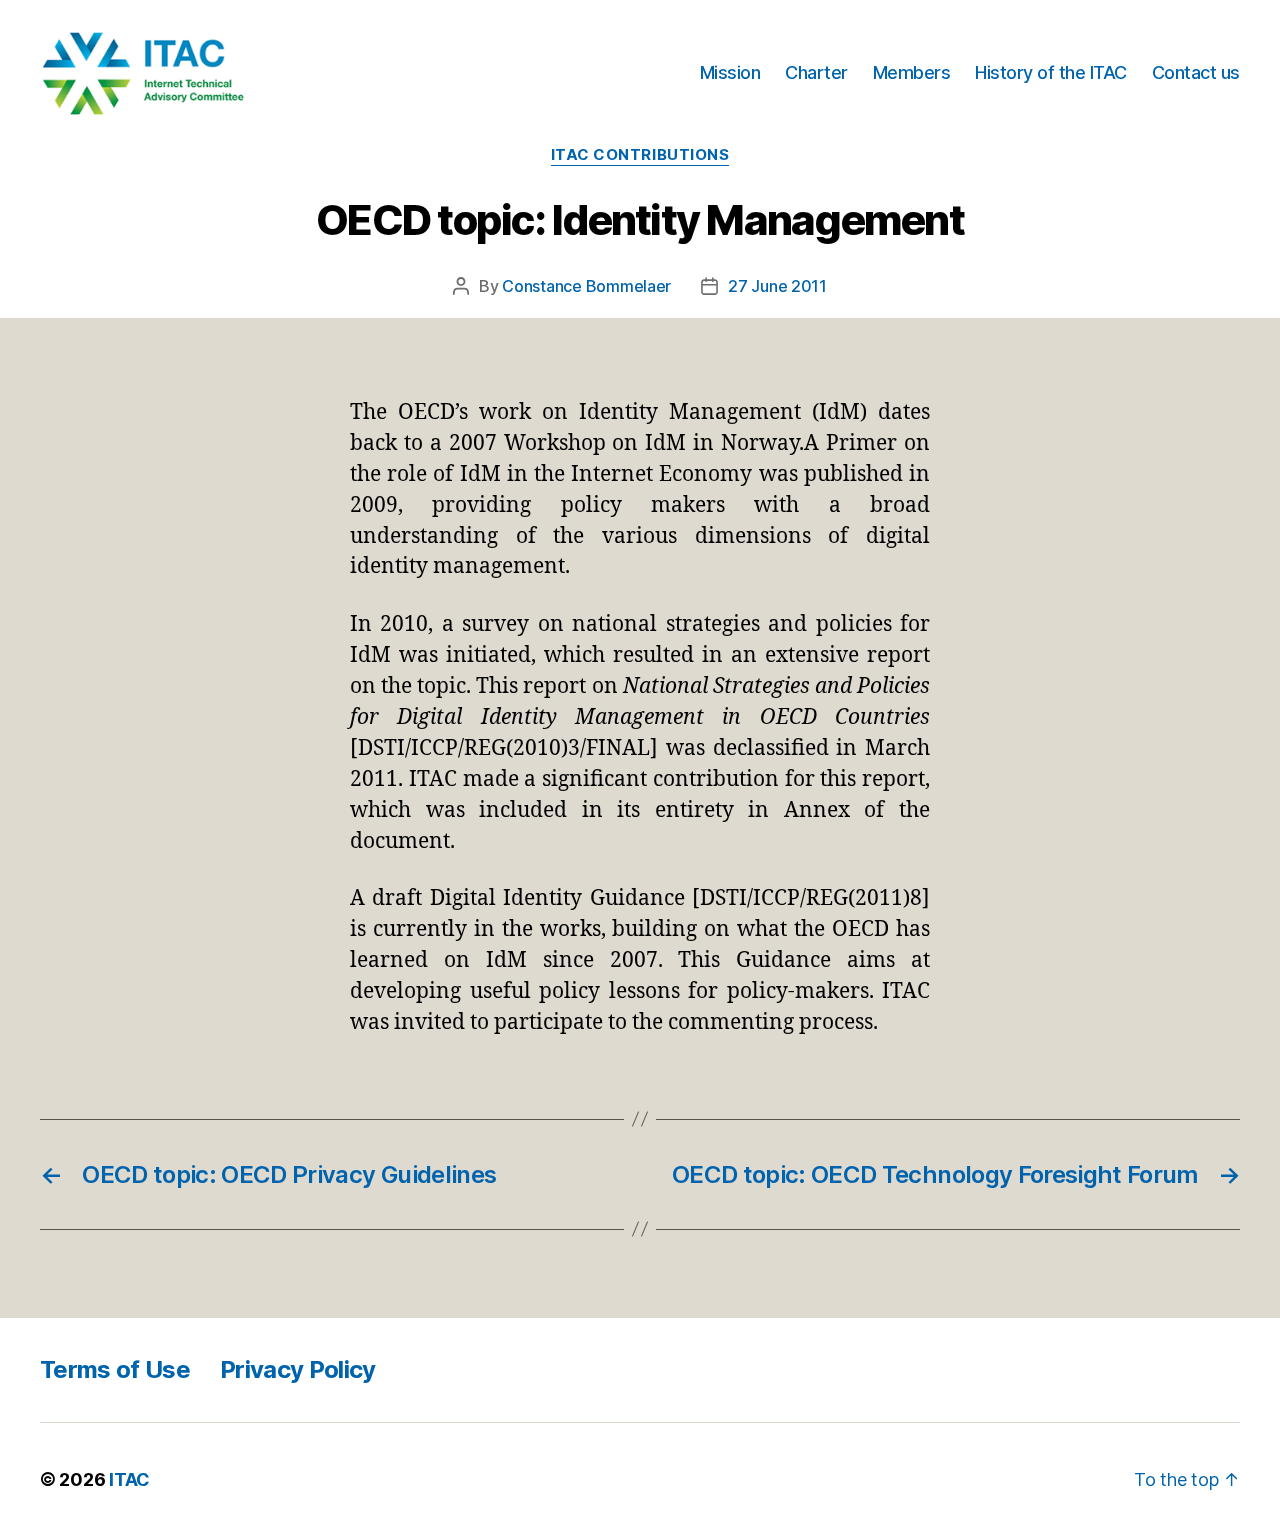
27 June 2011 (777, 286)
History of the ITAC (1051, 72)
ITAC (129, 1479)
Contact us (1196, 72)
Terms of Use (115, 1369)
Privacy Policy (298, 1369)
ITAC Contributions (640, 155)
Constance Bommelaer (586, 286)
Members (912, 72)
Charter (816, 72)
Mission (730, 72)
